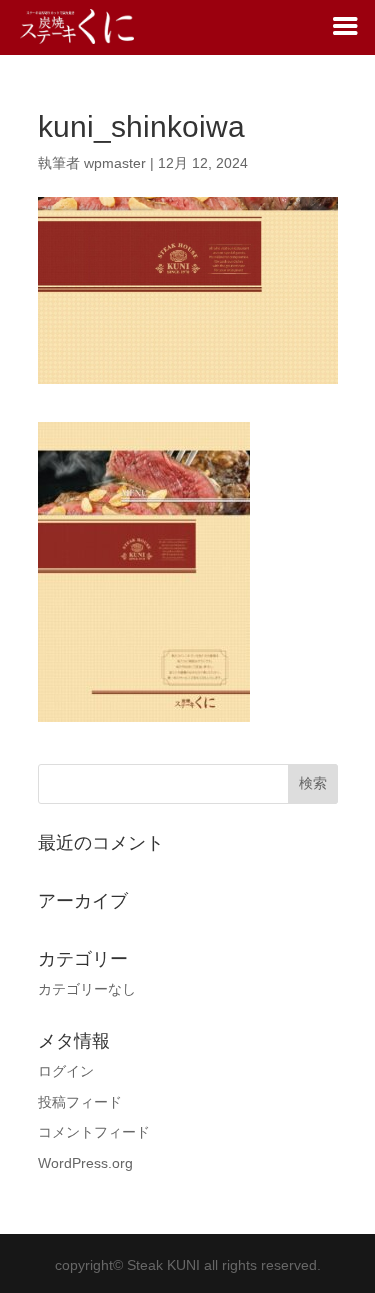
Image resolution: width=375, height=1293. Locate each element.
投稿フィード (80, 1102)
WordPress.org (85, 1163)
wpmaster (115, 163)
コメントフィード (94, 1132)
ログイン (66, 1071)
